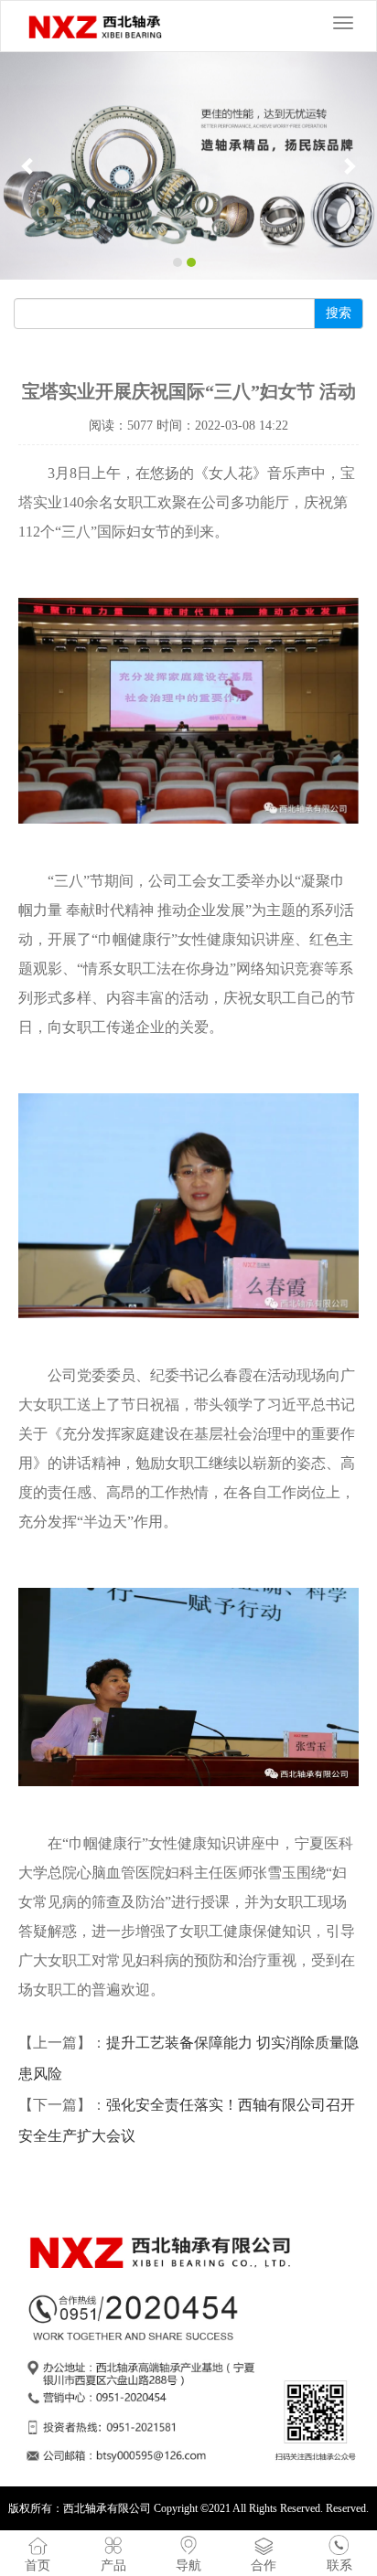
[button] (28, 166)
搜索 (339, 313)
